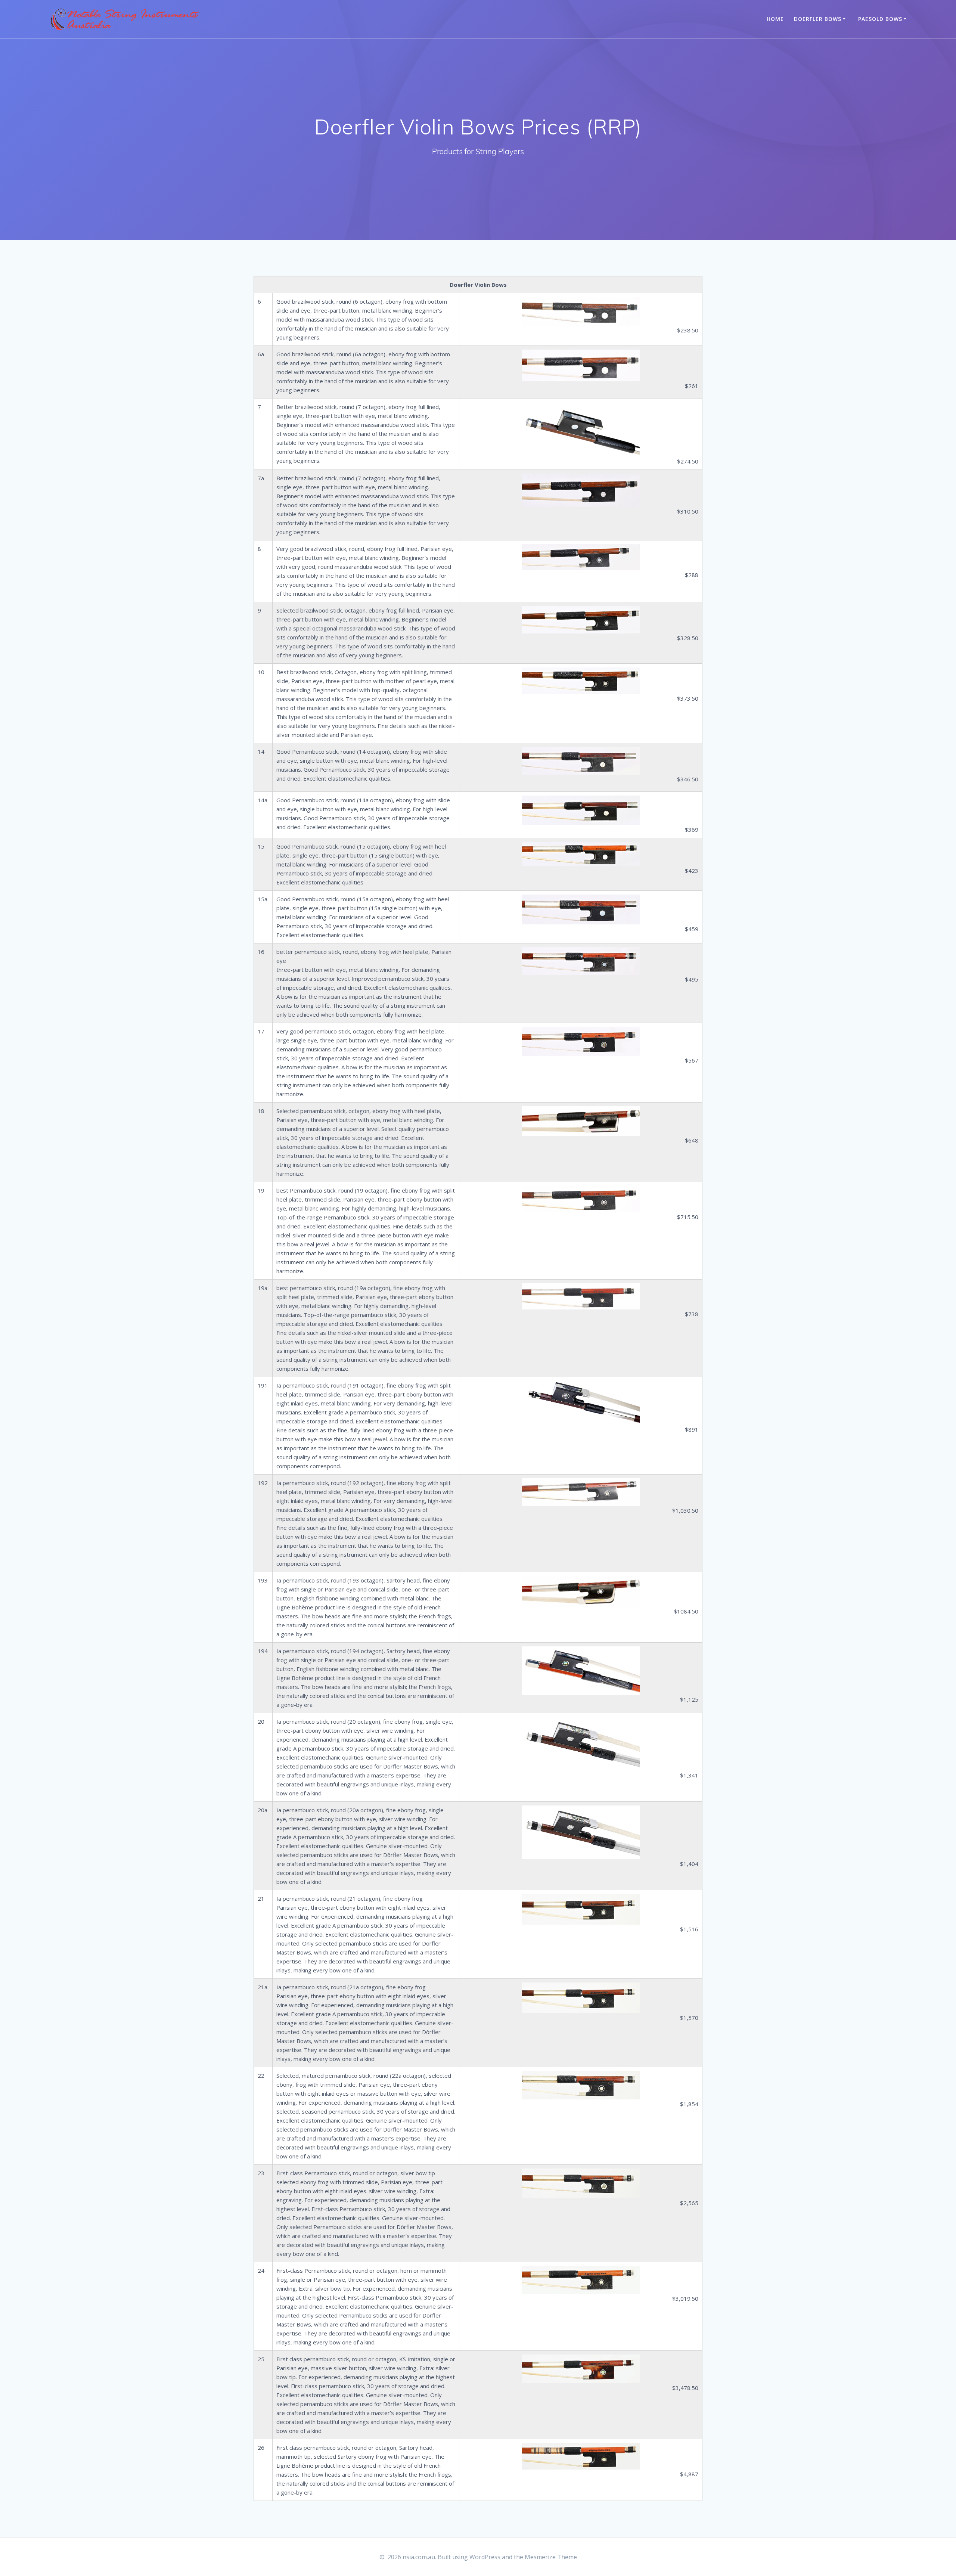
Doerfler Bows (818, 19)
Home (775, 19)
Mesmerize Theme (551, 2557)
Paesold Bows (880, 19)
